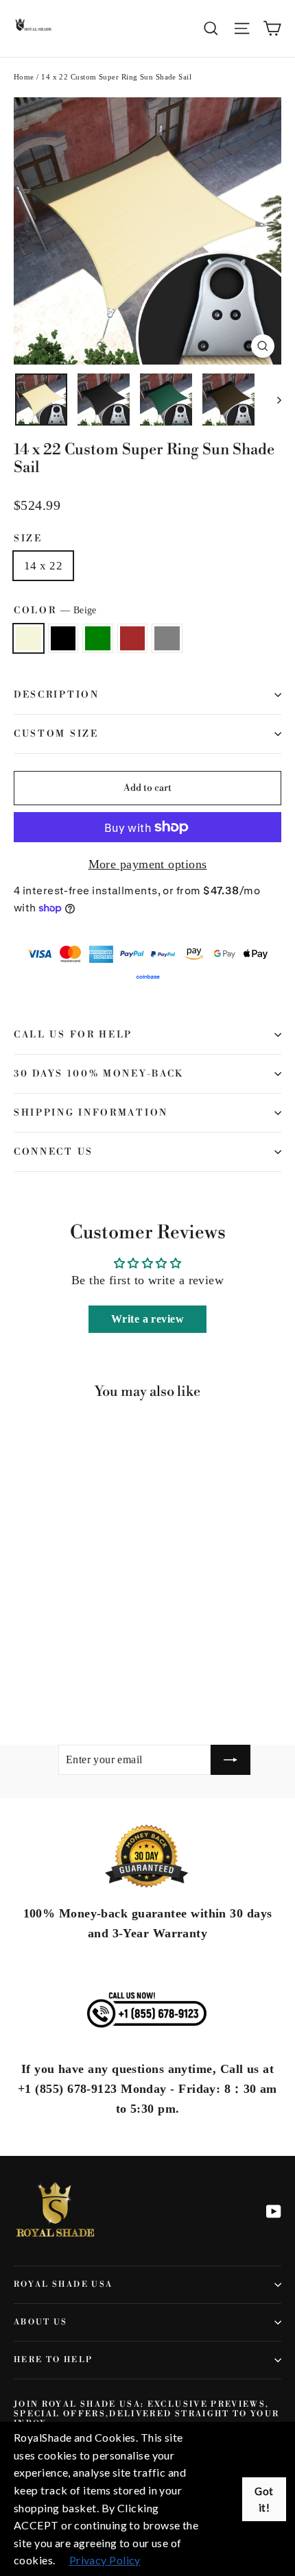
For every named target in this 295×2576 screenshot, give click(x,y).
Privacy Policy (105, 2560)
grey (167, 638)
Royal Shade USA (63, 2284)
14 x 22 (43, 566)
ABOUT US (41, 2322)
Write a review (147, 1319)
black (63, 638)
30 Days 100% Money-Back (99, 1074)
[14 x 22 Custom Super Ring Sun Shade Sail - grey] (82, 1676)
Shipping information (91, 1113)
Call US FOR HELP (73, 1035)
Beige (28, 638)
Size (28, 539)
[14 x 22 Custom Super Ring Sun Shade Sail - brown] (67, 1676)
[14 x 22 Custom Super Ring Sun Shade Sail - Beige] (21, 1676)
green (98, 638)
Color (55, 611)
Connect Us (54, 1152)
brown (133, 638)
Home (24, 77)
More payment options (148, 864)
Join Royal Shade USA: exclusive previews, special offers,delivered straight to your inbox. (146, 2414)
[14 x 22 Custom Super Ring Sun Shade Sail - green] (51, 1676)
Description (57, 695)
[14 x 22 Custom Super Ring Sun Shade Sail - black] (36, 1676)
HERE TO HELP (53, 2360)
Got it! (264, 2499)
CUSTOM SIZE (56, 734)
